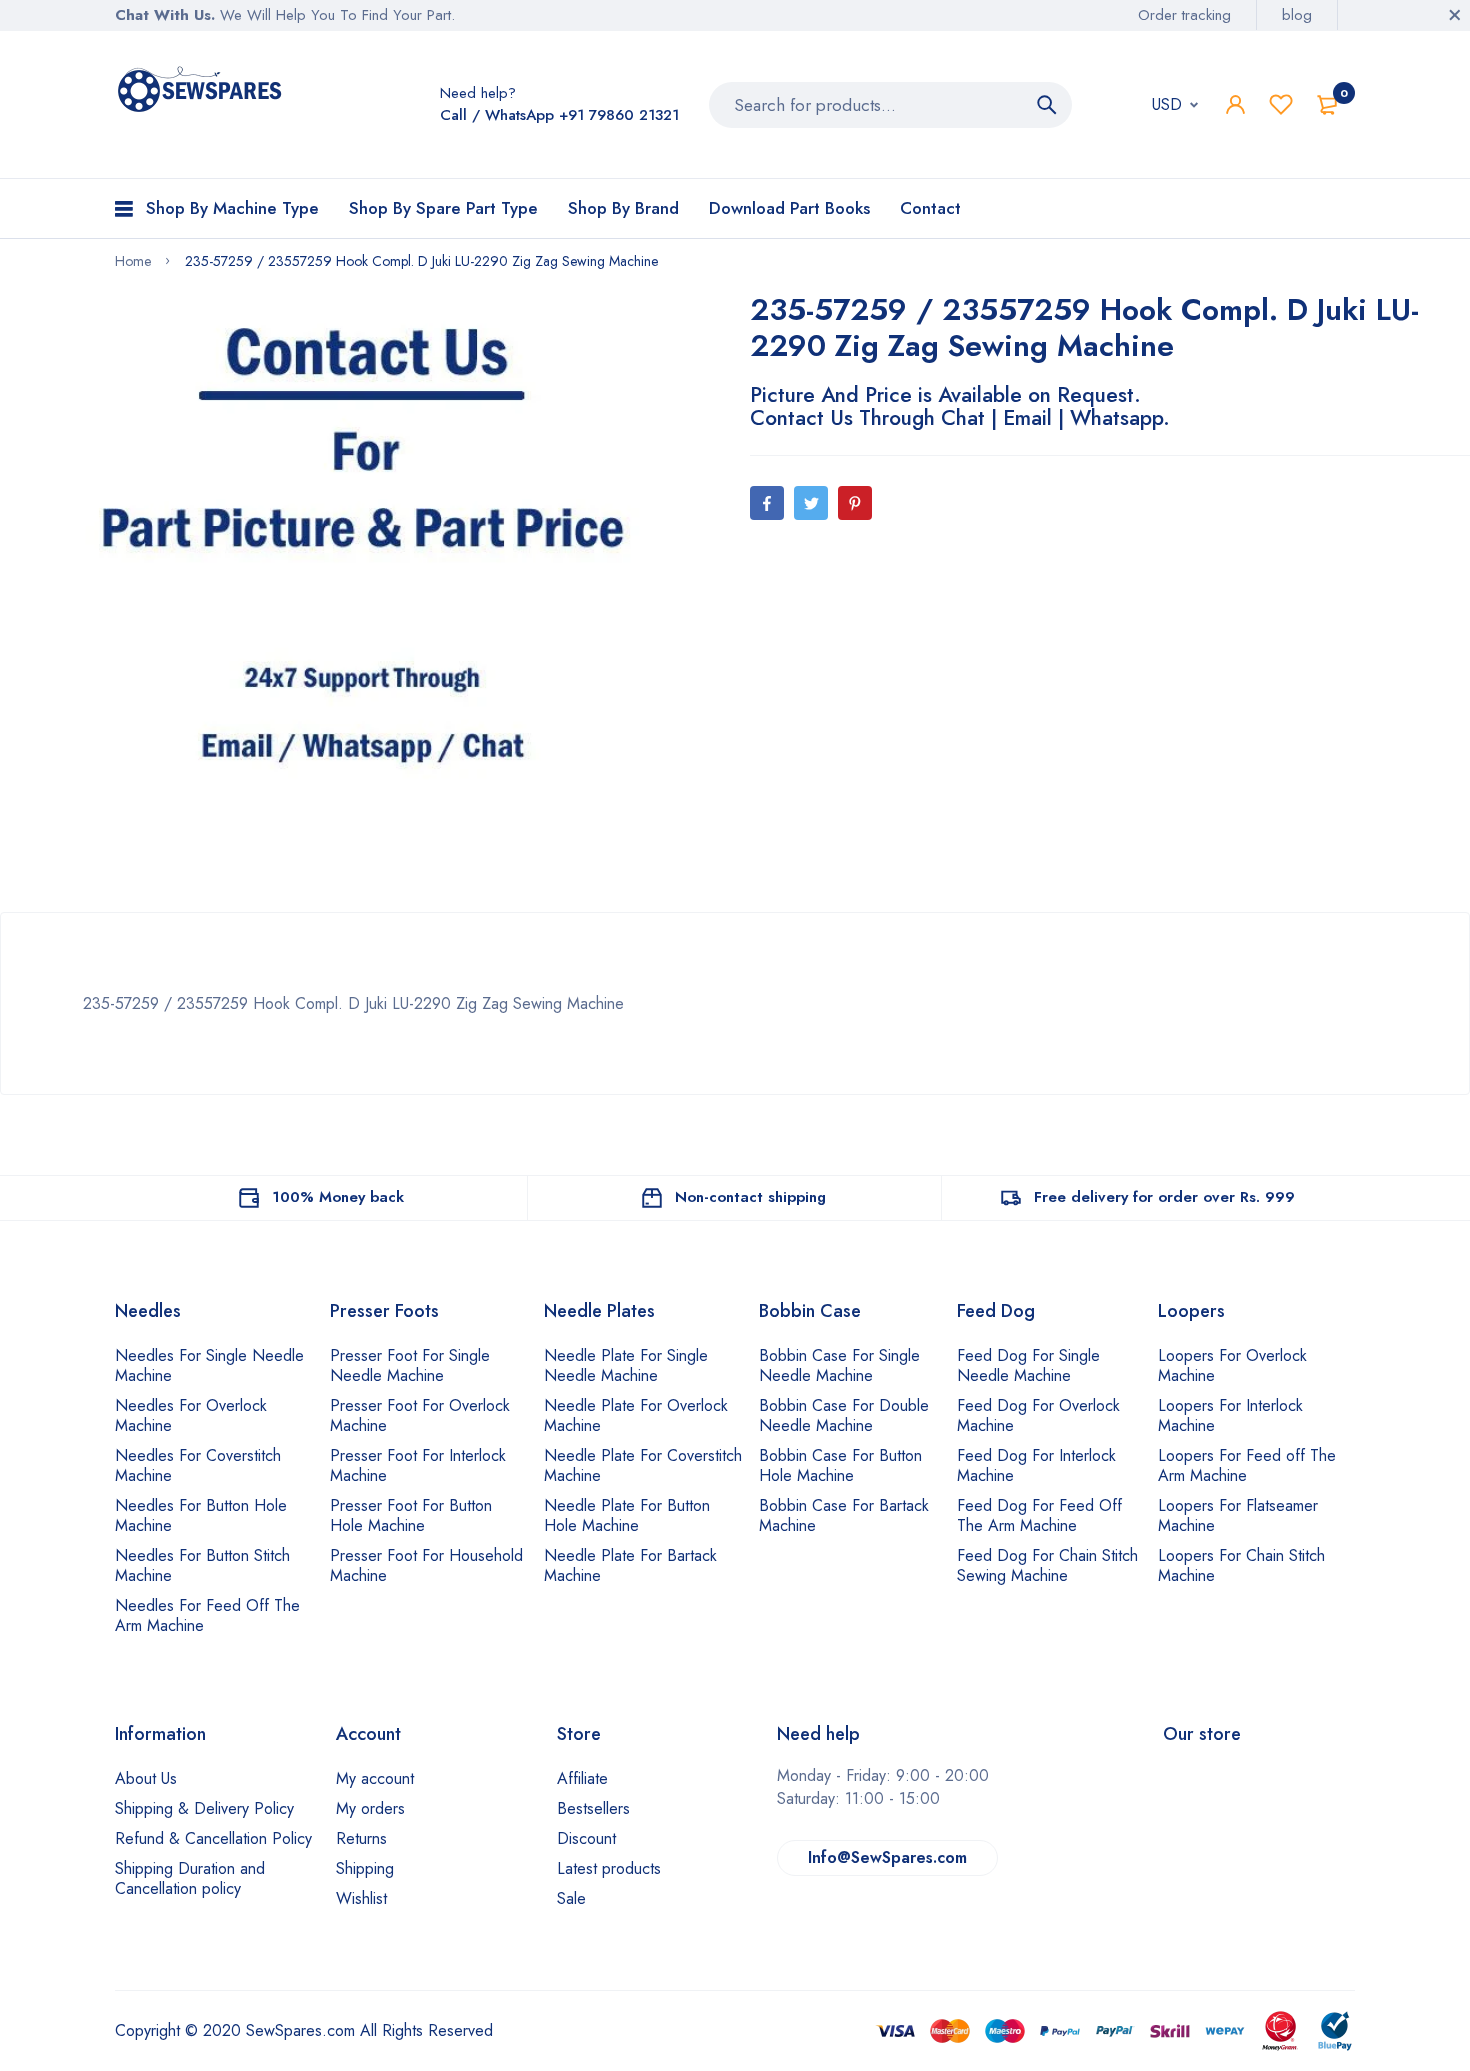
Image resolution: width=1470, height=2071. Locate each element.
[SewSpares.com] (202, 92)
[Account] (1235, 104)
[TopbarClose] (1455, 15)
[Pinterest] (855, 503)
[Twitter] (811, 503)
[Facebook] (767, 503)
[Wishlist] (1281, 104)
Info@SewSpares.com (887, 1857)
